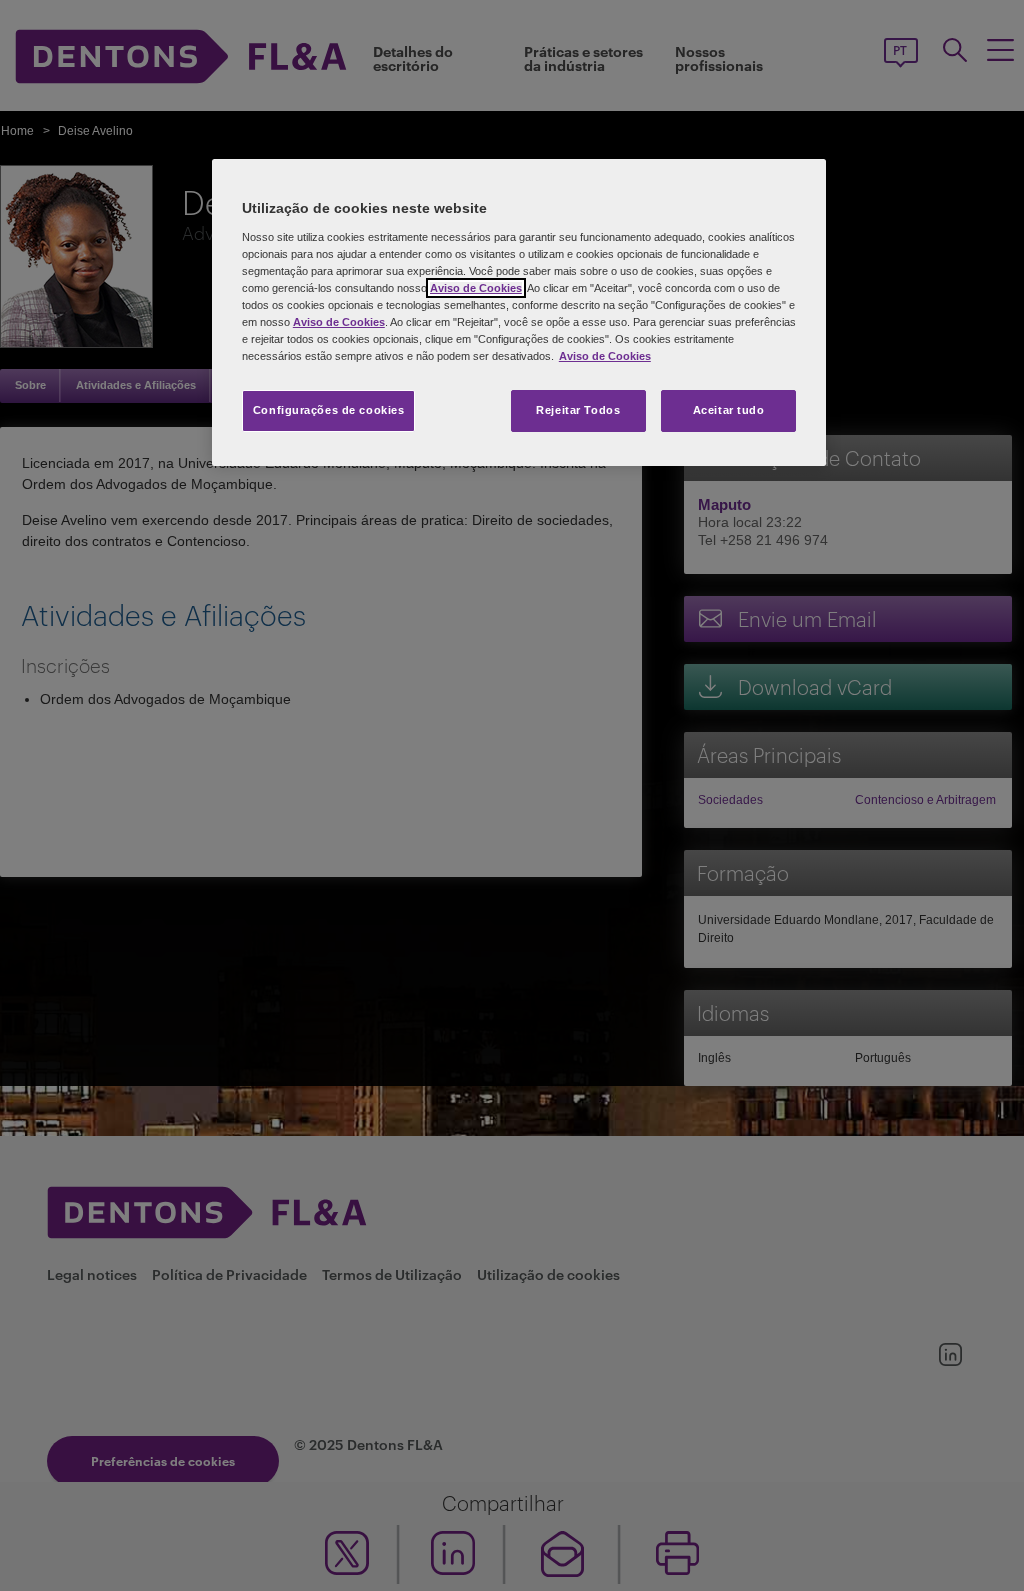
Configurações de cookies (329, 410)
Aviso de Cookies (476, 288)
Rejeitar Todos (578, 410)
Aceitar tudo (729, 410)
